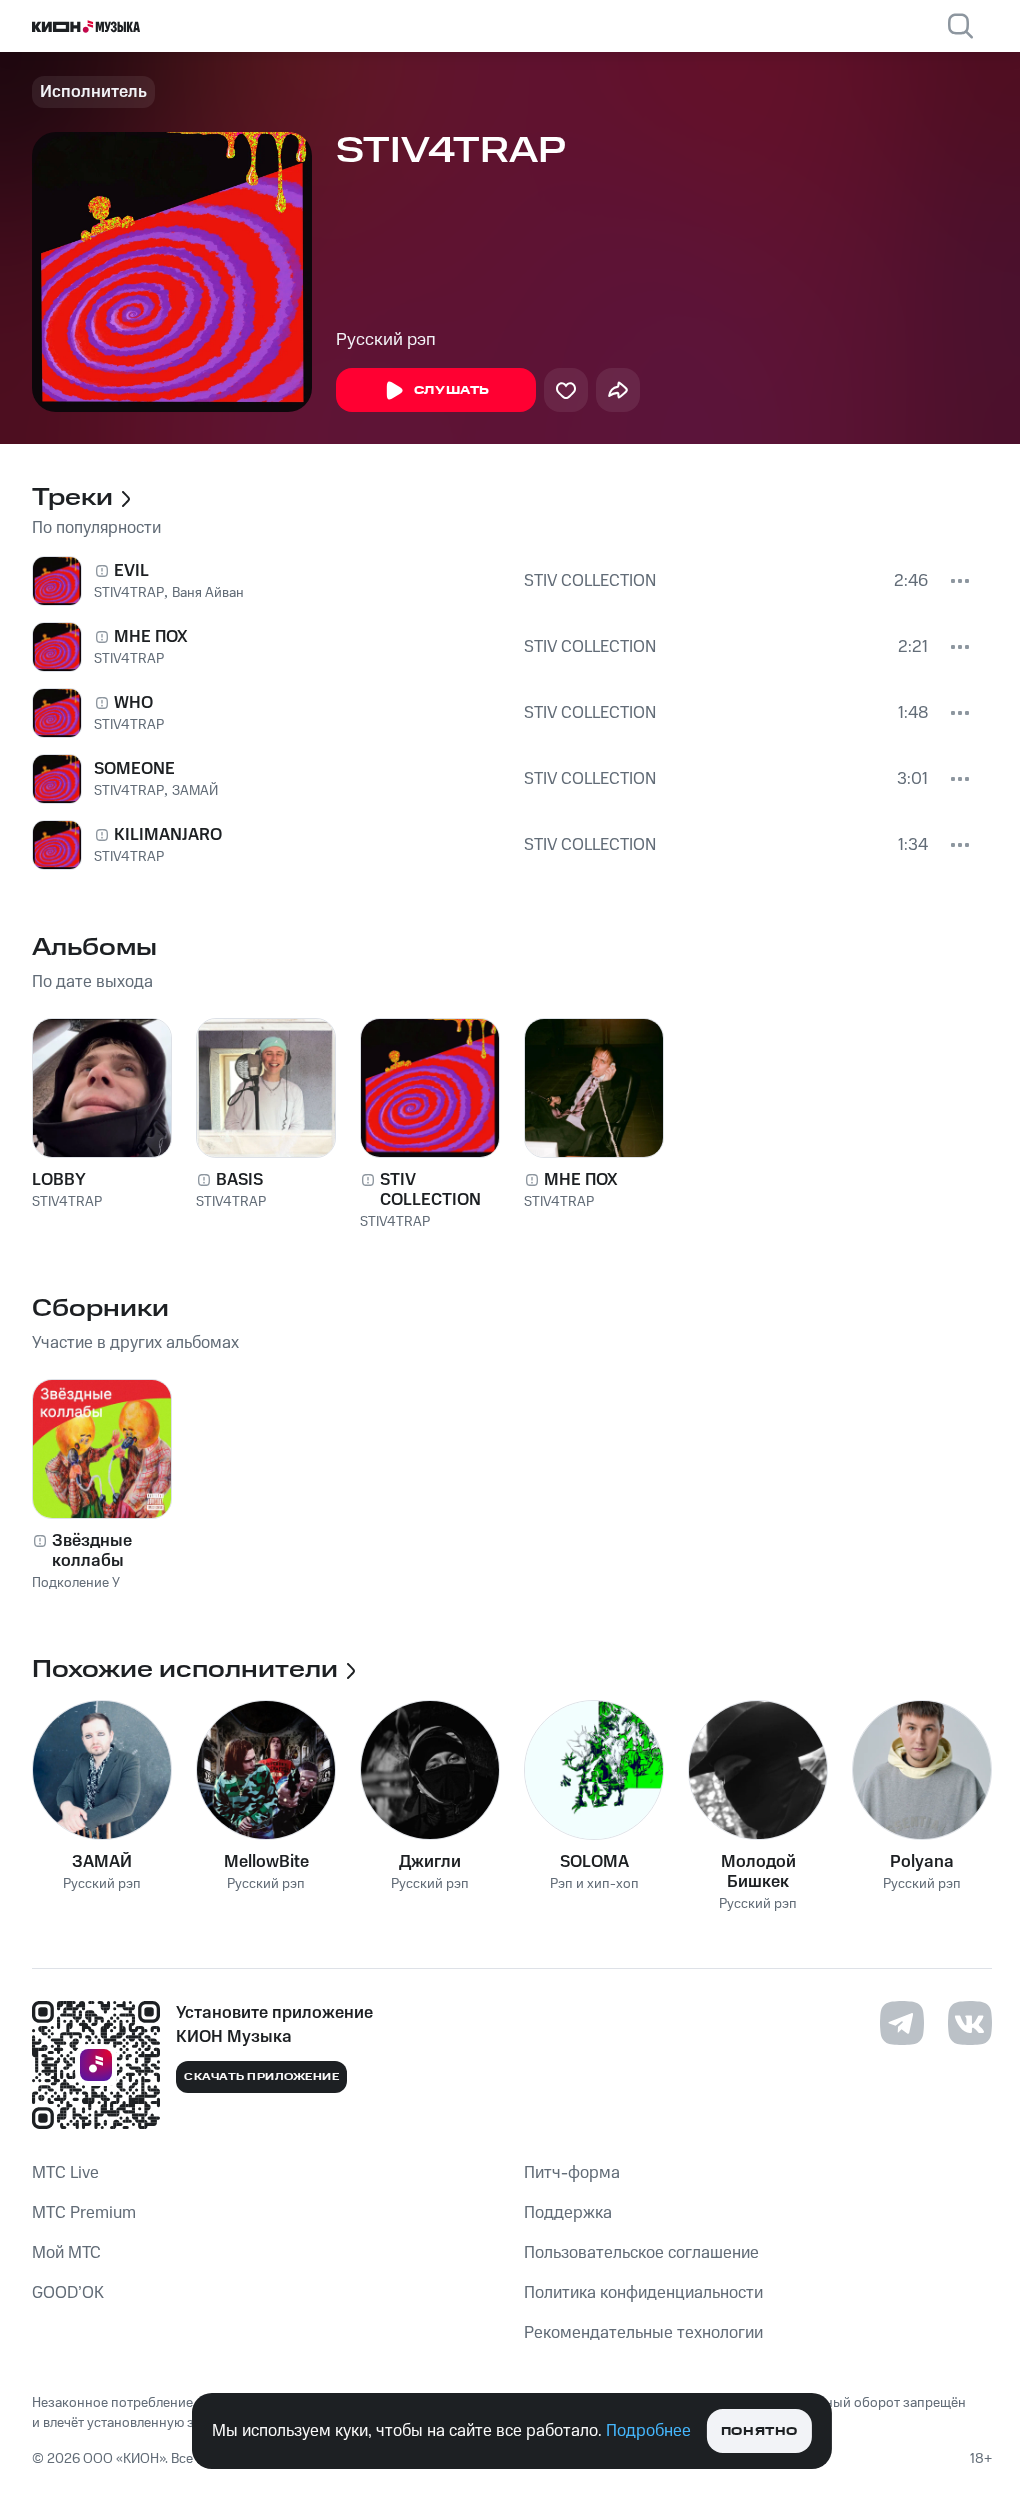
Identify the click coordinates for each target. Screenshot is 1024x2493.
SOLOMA (594, 1862)
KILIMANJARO (168, 835)
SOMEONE (134, 769)
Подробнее (648, 2431)
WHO (133, 703)
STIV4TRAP (129, 593)
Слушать (452, 390)
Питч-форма (572, 2173)
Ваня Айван (208, 593)
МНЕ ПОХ (151, 637)
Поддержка (568, 2213)
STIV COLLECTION (590, 581)
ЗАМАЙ (195, 791)
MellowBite (266, 1862)
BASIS (239, 1180)
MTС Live (65, 2173)
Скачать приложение (261, 2077)
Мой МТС (66, 2253)
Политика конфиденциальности (643, 2293)
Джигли (430, 1862)
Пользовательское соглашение (641, 2253)
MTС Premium (84, 2213)
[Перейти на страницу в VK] (970, 2023)
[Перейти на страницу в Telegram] (902, 2023)
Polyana (922, 1862)
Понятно (759, 2431)
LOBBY (59, 1180)
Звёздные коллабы (92, 1551)
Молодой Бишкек (758, 1872)
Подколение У (76, 1583)
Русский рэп (386, 340)
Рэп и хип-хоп (594, 1884)
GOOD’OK (68, 2293)
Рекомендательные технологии (643, 2333)
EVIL (131, 571)
